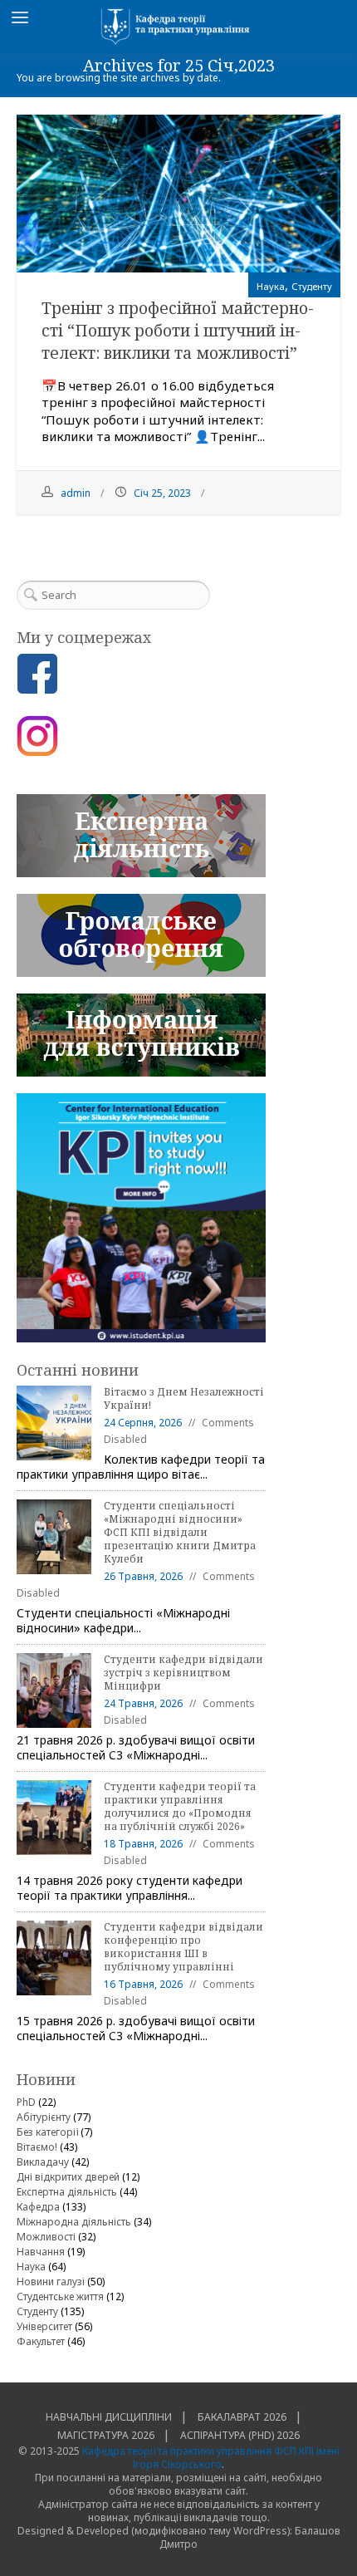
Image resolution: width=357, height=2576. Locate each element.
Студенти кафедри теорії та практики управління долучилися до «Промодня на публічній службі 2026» (180, 1806)
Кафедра (38, 2207)
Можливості (46, 2237)
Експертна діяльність (67, 2192)
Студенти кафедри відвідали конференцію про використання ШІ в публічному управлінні (183, 1947)
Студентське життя (60, 2296)
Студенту (312, 286)
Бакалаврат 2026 (242, 2417)
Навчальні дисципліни (109, 2417)
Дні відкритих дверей (68, 2177)
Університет (44, 2326)
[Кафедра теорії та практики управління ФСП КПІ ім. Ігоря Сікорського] (178, 27)
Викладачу (43, 2162)
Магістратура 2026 (106, 2435)
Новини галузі (51, 2282)
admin (76, 493)
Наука (271, 286)
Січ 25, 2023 (162, 493)
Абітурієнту (44, 2117)
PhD (26, 2102)
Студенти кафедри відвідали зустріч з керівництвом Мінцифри (183, 1673)
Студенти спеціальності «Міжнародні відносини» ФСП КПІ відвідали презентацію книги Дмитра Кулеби (180, 1532)
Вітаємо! (37, 2147)
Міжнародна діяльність (74, 2222)
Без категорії (47, 2132)
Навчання (41, 2252)
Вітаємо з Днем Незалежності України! (184, 1398)
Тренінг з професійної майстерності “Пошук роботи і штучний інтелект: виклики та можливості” (178, 331)
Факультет (41, 2341)
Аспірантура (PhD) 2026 (240, 2435)
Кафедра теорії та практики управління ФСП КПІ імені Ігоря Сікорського (211, 2458)
